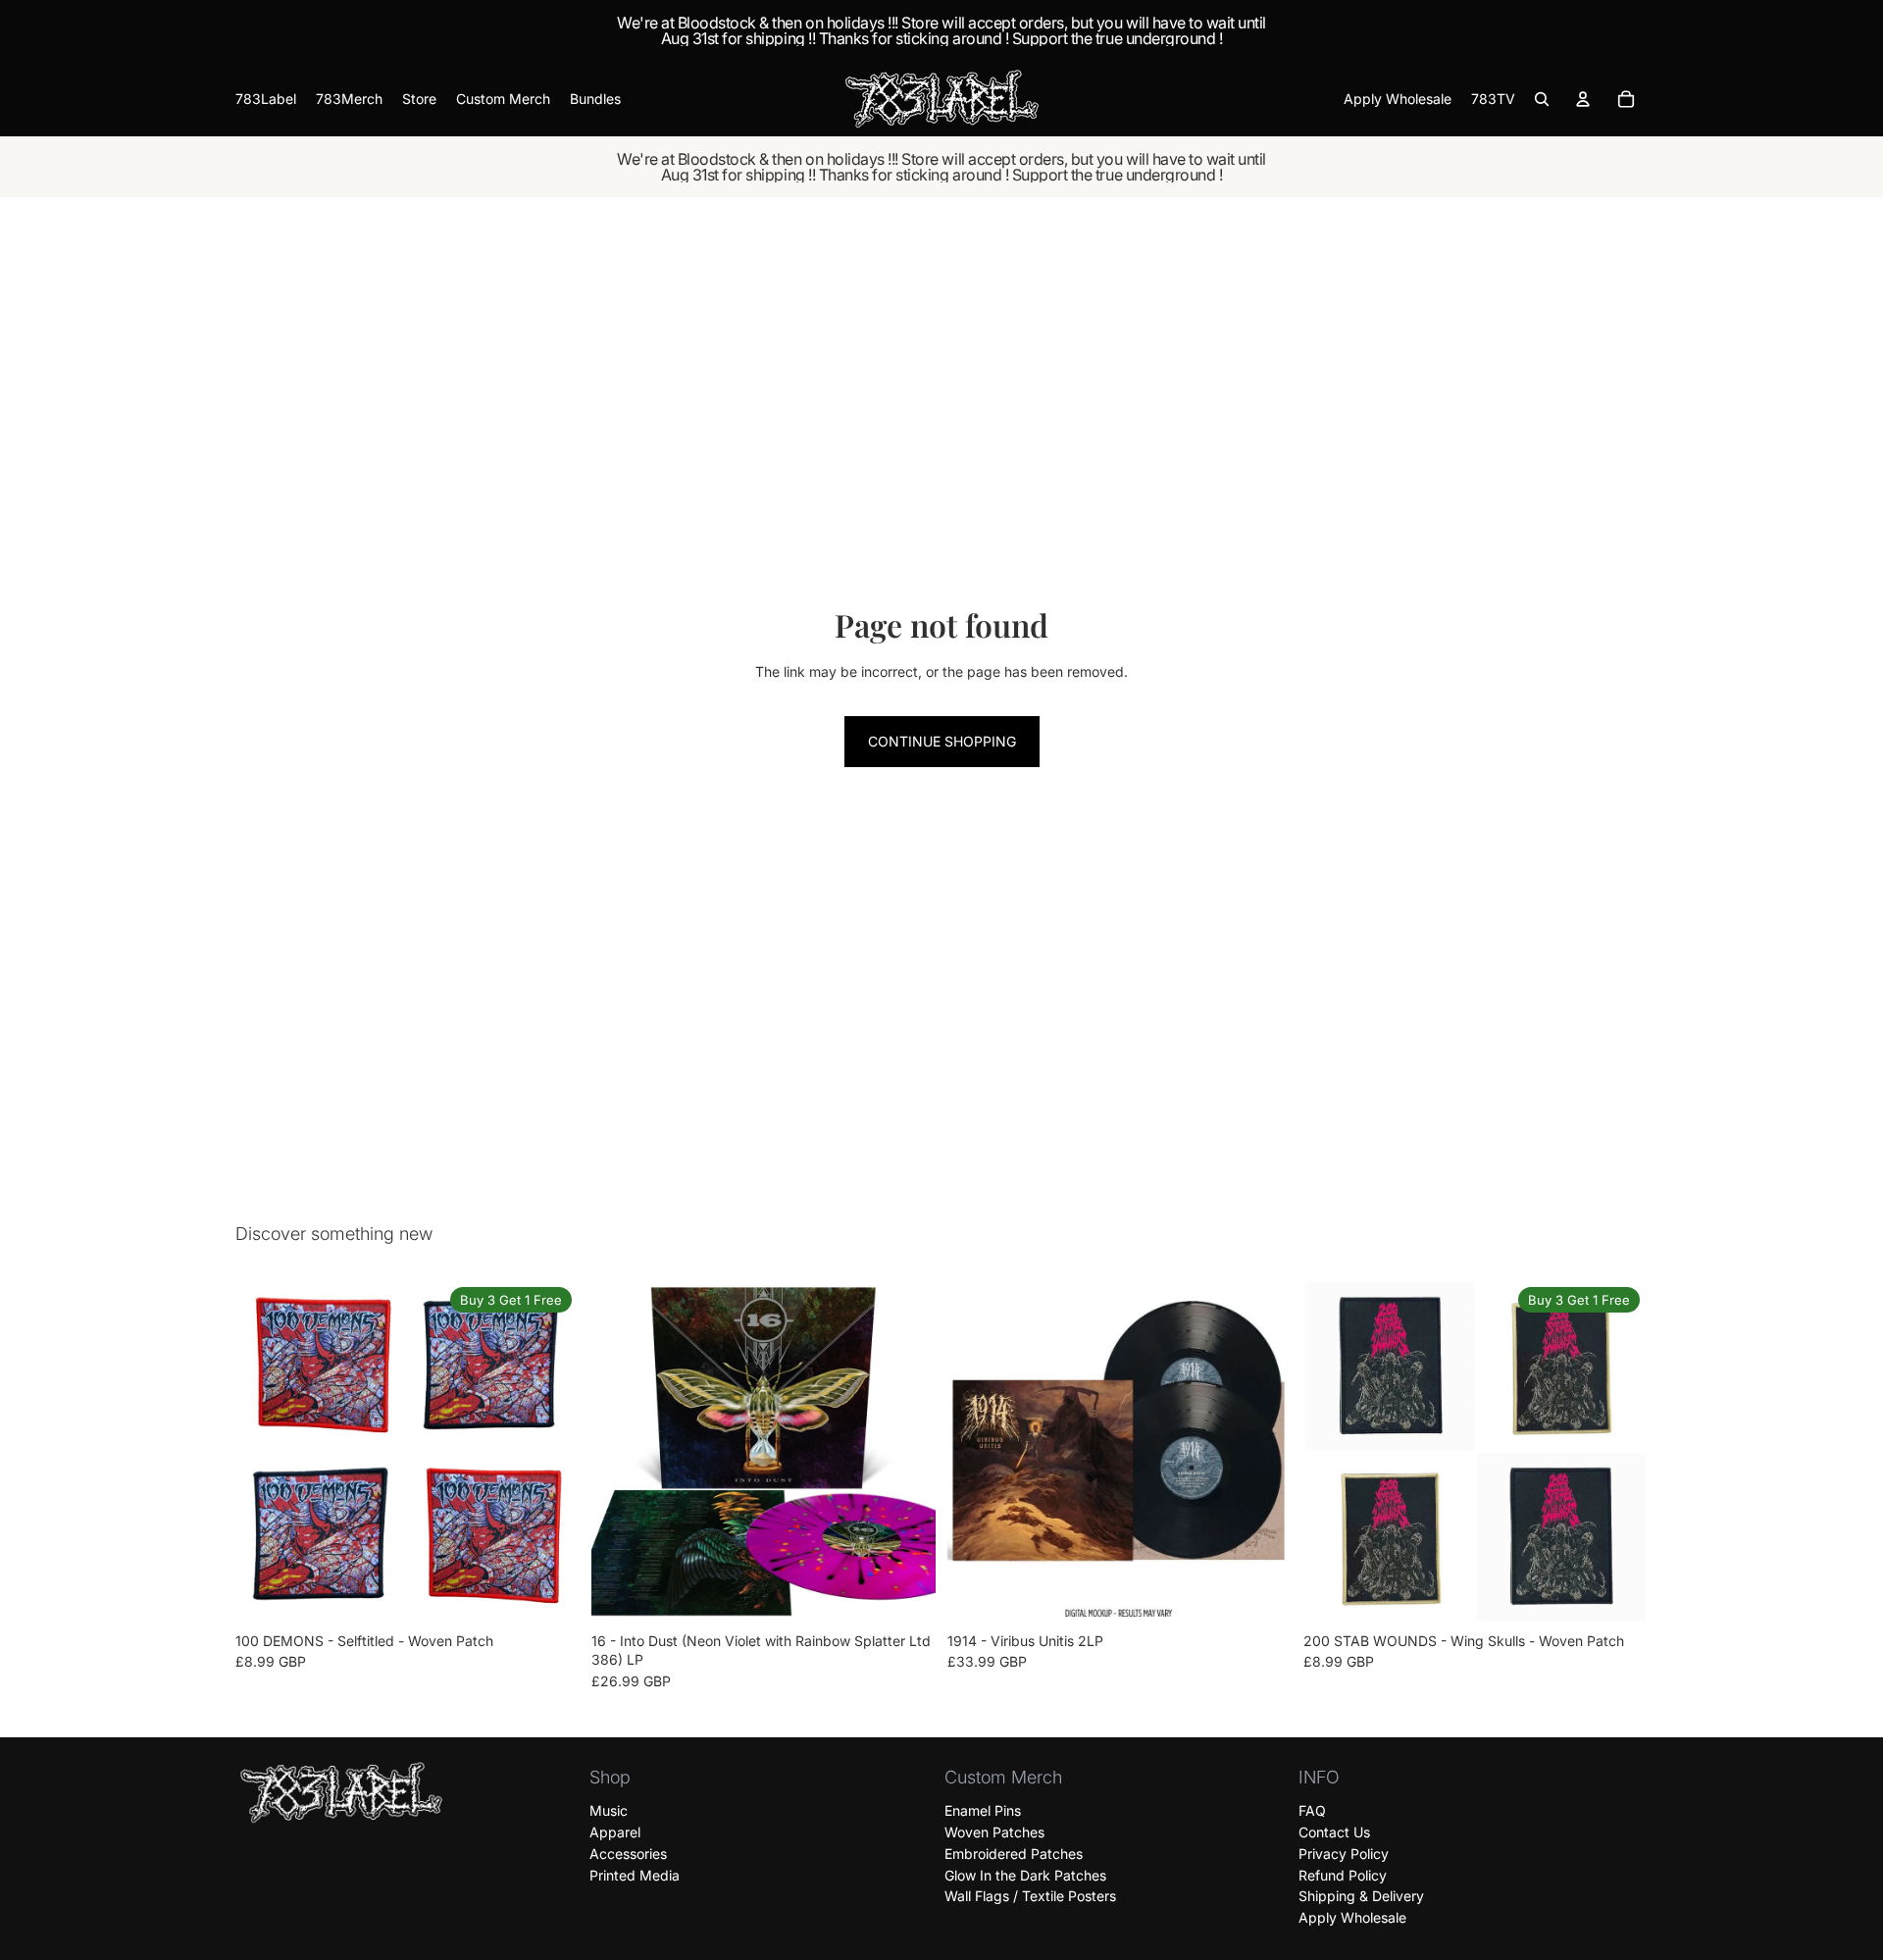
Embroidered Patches (1014, 1854)
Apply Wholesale (1352, 1917)
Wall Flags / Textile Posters (1030, 1896)
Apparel (615, 1832)
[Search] (1542, 99)
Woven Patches (994, 1832)
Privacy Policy (1344, 1854)
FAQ (1312, 1810)
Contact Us (1334, 1832)
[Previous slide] (265, 1451)
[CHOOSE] (549, 1593)
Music (609, 1810)
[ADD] (905, 1593)
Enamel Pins (983, 1810)
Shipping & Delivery (1361, 1896)
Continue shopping (942, 741)
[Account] (1583, 99)
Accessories (628, 1854)
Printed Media (635, 1874)
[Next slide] (550, 1451)
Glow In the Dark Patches (1025, 1874)
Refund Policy (1343, 1874)
